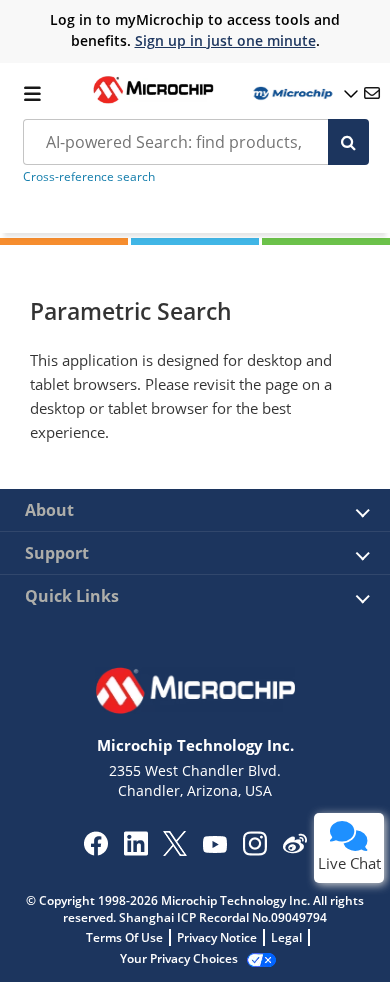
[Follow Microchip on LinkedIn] (135, 850)
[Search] (348, 142)
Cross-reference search (89, 176)
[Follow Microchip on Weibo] (294, 848)
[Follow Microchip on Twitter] (175, 850)
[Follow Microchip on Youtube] (214, 847)
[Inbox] (372, 93)
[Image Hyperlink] (153, 101)
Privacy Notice (217, 937)
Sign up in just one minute (225, 40)
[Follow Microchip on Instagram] (254, 850)
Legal (286, 937)
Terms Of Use (124, 937)
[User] (304, 93)
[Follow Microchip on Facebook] (95, 850)
